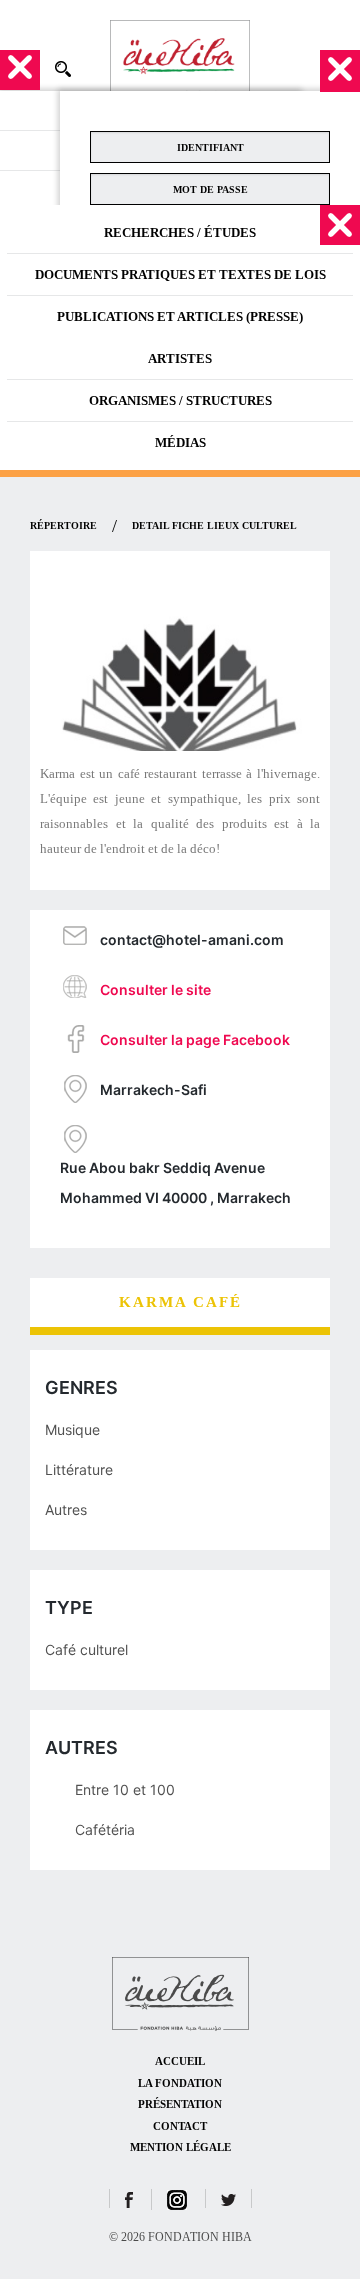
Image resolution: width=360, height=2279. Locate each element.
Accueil (180, 2061)
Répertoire (63, 525)
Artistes (180, 358)
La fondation (180, 2083)
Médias (180, 442)
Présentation (180, 2104)
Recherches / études (180, 232)
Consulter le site (155, 989)
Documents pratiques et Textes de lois (180, 274)
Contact (180, 2126)
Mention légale (180, 2147)
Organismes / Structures (180, 400)
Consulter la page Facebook (195, 1039)
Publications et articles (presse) (180, 316)
